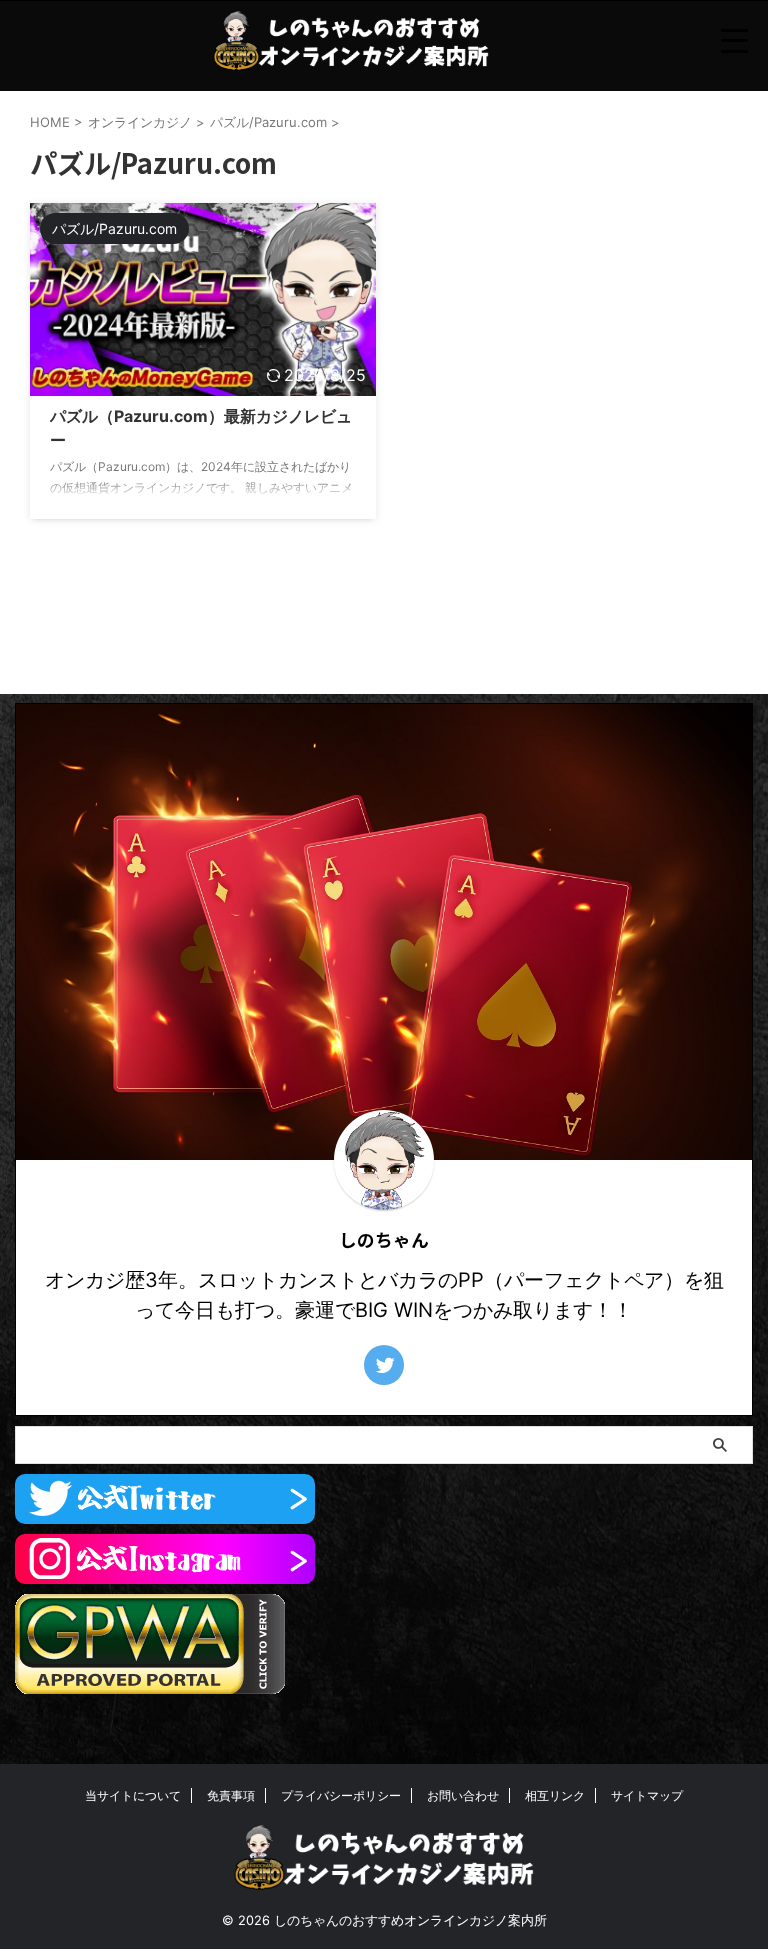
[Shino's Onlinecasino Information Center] (351, 41)
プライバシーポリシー (341, 1795)
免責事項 (231, 1795)
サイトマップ (647, 1795)
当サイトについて (133, 1795)
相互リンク (555, 1795)
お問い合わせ (463, 1795)
